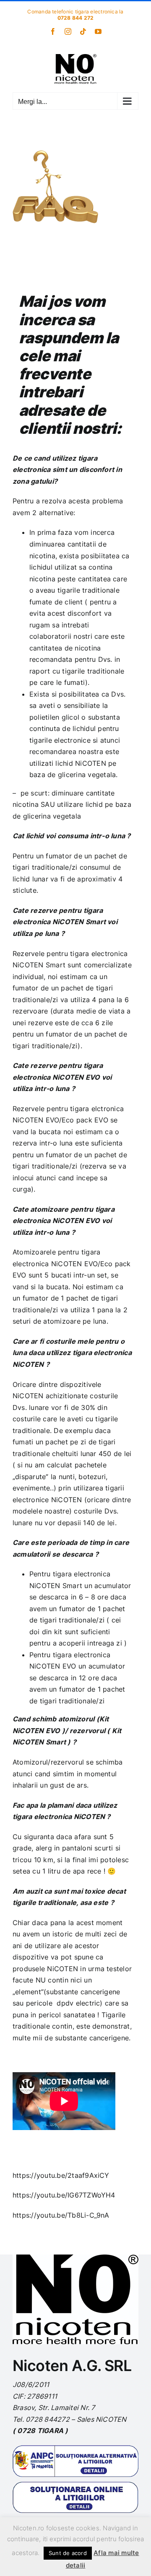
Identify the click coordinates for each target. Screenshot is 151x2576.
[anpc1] (75, 2449)
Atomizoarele (34, 1252)
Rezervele (29, 954)
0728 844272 (48, 2419)
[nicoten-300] (75, 2258)
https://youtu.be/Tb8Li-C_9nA (61, 2215)
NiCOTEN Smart (39, 965)
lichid (36, 836)
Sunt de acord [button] (68, 2553)
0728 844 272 (76, 18)
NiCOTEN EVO (53, 1666)
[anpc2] (75, 2485)
